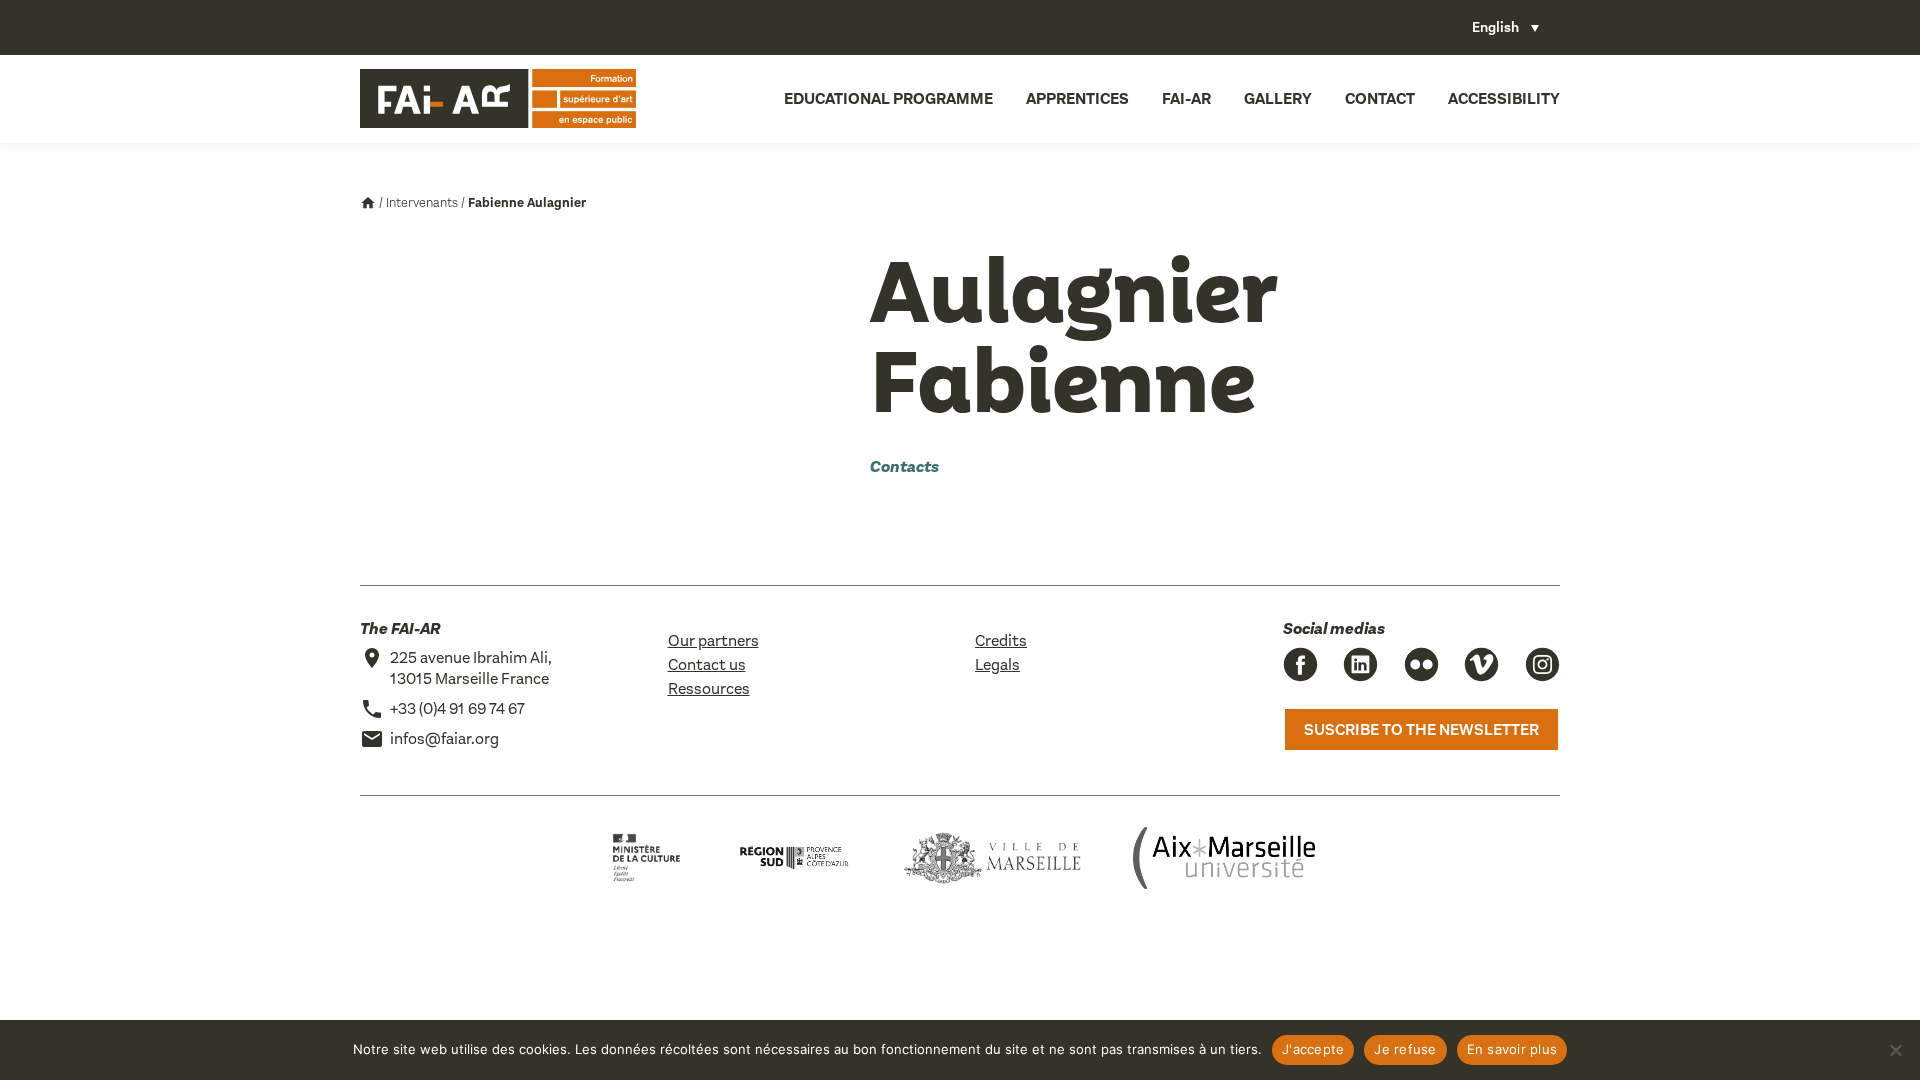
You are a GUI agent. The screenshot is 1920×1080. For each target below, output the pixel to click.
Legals (997, 664)
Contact (1380, 98)
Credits (1001, 640)
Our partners (713, 640)
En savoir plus (1512, 1049)
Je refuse (1405, 1049)
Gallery (1278, 98)
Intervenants (422, 202)
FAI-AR (1186, 98)
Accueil (368, 203)
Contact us (707, 664)
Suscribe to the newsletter (1421, 729)
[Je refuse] (1895, 1050)
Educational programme (888, 98)
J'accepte (1313, 1049)
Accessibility (1504, 98)
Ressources (709, 688)
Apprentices (1077, 98)
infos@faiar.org (444, 738)
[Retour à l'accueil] (498, 99)
